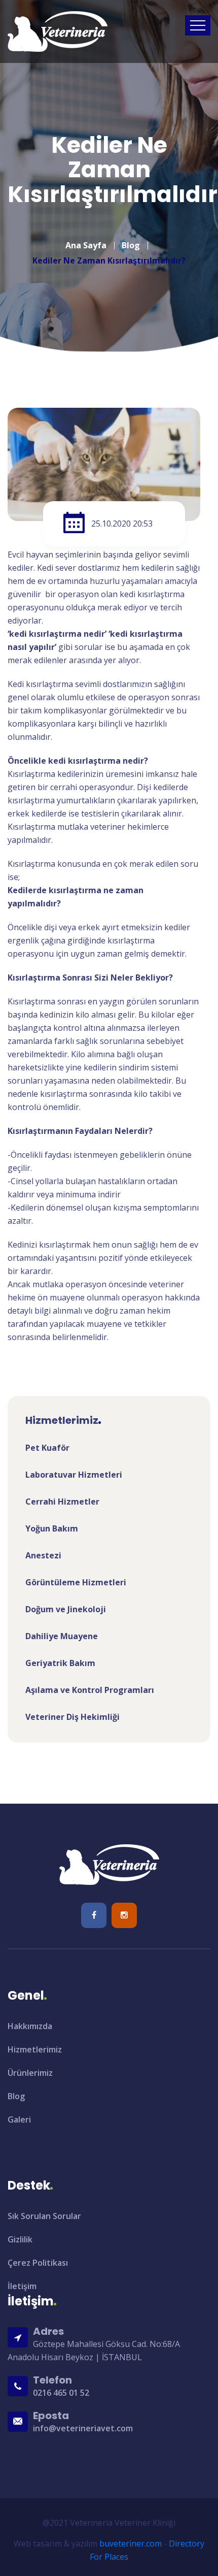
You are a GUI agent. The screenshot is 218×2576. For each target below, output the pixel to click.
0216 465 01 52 (61, 2393)
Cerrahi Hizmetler (62, 1502)
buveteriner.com (131, 2544)
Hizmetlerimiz (35, 2049)
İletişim (22, 2286)
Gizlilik (20, 2239)
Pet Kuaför (47, 1448)
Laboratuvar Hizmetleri (74, 1475)
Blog (131, 245)
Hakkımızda (30, 2026)
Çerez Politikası (38, 2263)
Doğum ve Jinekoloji (66, 1609)
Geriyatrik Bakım (60, 1663)
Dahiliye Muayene (62, 1636)
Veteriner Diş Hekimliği (72, 1717)
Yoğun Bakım (52, 1528)
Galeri (19, 2120)
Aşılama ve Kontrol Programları (90, 1690)
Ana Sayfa (86, 245)
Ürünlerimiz (30, 2073)
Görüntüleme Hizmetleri (76, 1582)
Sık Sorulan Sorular (44, 2216)
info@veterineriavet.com (83, 2428)
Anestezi (43, 1555)
